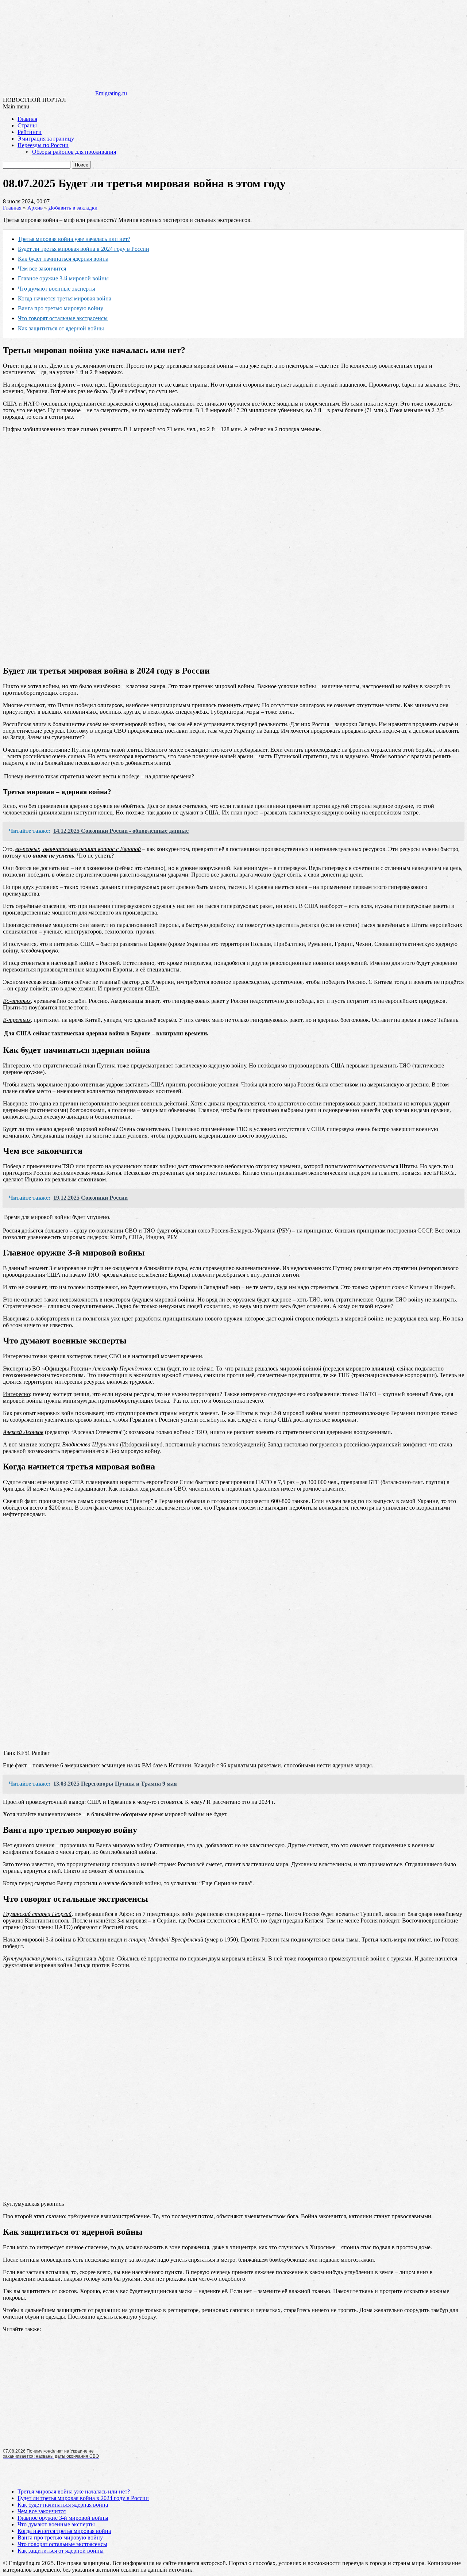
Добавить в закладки (73, 208)
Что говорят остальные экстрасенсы (63, 318)
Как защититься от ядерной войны (61, 328)
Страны (27, 125)
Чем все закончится (42, 269)
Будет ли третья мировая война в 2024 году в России (84, 249)
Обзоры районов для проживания (74, 152)
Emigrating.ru (111, 93)
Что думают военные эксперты (57, 289)
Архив (35, 208)
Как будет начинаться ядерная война (63, 259)
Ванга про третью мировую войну (61, 308)
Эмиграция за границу (46, 139)
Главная (27, 119)
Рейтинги (30, 132)
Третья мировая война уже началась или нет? (74, 239)
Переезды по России (43, 145)
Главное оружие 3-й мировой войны (63, 278)
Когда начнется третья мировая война (65, 298)
